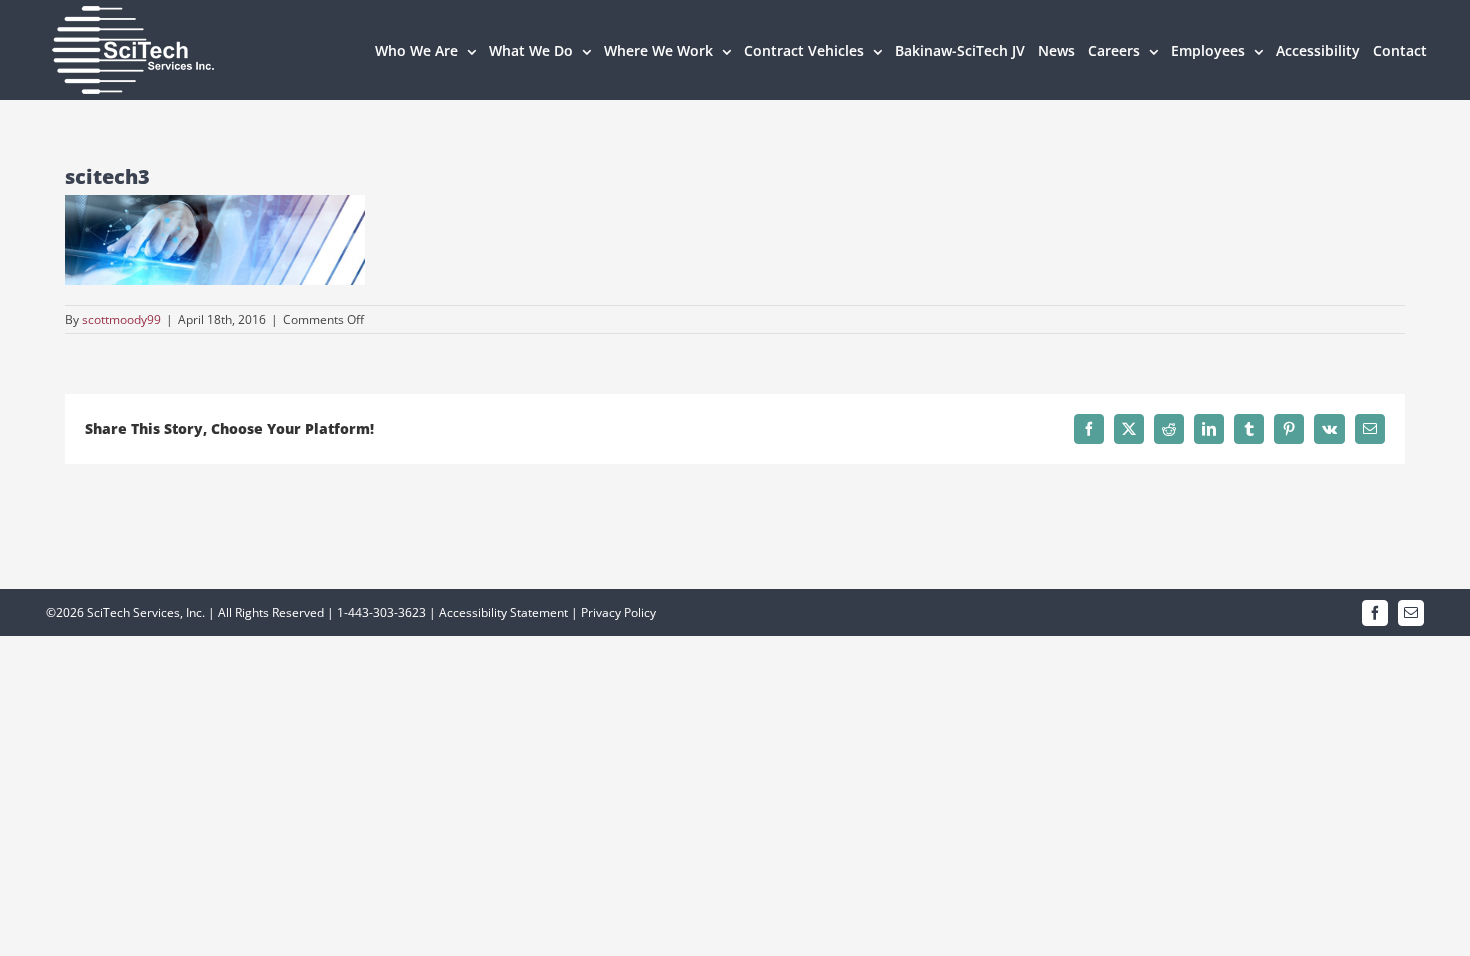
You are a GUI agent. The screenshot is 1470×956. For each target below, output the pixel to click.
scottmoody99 (121, 319)
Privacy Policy (618, 612)
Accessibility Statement (503, 612)
